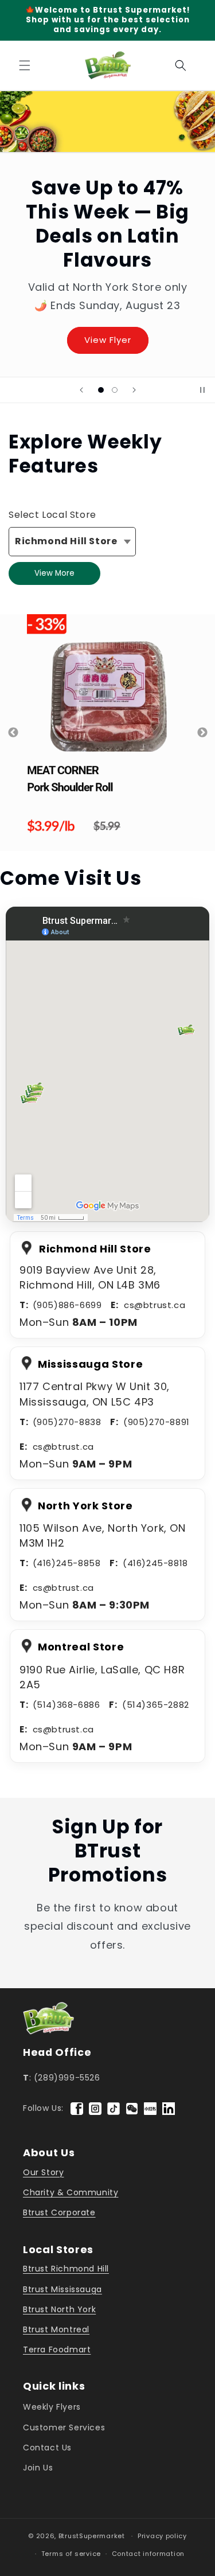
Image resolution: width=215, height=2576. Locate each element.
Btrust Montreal (56, 2329)
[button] (23, 65)
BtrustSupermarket (92, 2536)
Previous (13, 733)
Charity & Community (71, 2192)
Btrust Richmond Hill (66, 2269)
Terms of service (71, 2554)
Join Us (38, 2468)
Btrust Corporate (59, 2212)
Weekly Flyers (52, 2407)
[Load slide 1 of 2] (101, 390)
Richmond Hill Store (66, 541)
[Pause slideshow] (202, 390)
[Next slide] (134, 390)
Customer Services (64, 2427)
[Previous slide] (81, 390)
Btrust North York (59, 2309)
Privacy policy (162, 2536)
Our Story (43, 2172)
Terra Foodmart (57, 2349)
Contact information (148, 2554)
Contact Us (47, 2448)
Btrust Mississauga (62, 2289)
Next (202, 733)
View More (54, 573)
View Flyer (108, 340)
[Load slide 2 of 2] (115, 390)
